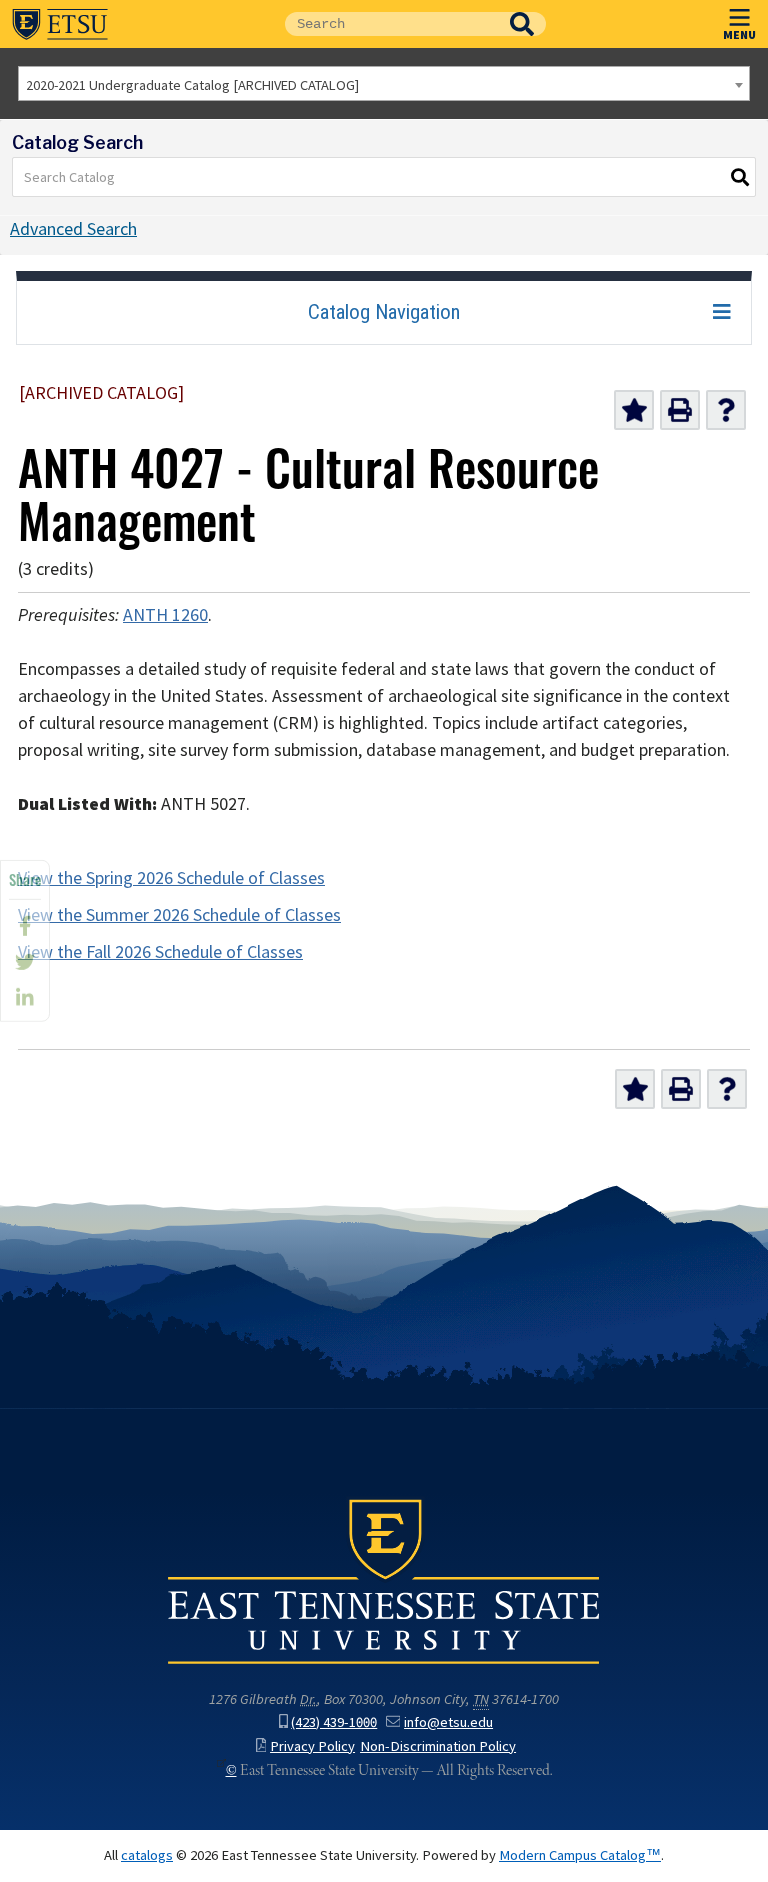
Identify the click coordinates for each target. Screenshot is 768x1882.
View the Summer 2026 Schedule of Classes (179, 915)
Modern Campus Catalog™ (580, 1855)
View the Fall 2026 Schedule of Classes (160, 952)
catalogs (147, 1855)
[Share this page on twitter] (25, 962)
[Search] (741, 177)
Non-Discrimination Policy (438, 1746)
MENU (739, 34)
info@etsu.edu (448, 1722)
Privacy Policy (312, 1746)
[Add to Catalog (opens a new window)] (634, 410)
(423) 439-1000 (334, 1722)
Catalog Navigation (384, 312)
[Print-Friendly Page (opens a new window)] (680, 410)
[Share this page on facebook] (25, 926)
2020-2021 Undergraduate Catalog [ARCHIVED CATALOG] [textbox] (192, 85)
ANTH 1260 (165, 615)
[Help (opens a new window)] (726, 410)
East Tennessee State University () (60, 24)
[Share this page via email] (25, 998)
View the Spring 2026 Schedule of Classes (171, 878)
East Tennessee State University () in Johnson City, (384, 1580)
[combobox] (384, 83)
